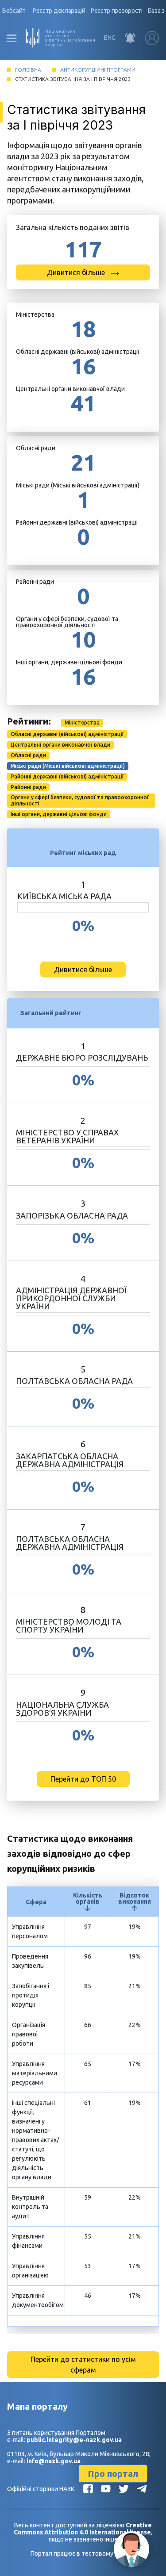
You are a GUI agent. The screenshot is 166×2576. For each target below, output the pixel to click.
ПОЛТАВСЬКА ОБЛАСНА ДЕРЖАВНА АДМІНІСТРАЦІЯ (70, 1543)
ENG (110, 38)
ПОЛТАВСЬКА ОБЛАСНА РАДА (74, 1381)
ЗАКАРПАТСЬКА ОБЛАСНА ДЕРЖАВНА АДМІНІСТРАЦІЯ (70, 1460)
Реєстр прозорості (117, 11)
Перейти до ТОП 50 (83, 1779)
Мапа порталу (37, 2406)
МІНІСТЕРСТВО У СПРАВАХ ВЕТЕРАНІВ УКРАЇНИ (67, 1136)
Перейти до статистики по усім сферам (83, 2365)
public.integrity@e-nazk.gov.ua (74, 2440)
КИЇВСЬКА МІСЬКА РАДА (64, 896)
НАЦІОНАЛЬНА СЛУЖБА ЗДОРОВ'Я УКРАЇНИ (62, 1709)
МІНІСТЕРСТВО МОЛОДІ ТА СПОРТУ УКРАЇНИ (69, 1625)
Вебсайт (14, 11)
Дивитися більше (77, 272)
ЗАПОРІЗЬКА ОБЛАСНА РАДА (72, 1215)
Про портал (113, 2474)
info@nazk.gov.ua (54, 2461)
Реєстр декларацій (59, 11)
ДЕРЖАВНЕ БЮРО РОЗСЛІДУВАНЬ (82, 1058)
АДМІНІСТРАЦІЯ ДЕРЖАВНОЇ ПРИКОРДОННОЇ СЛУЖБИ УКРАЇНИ (71, 1298)
